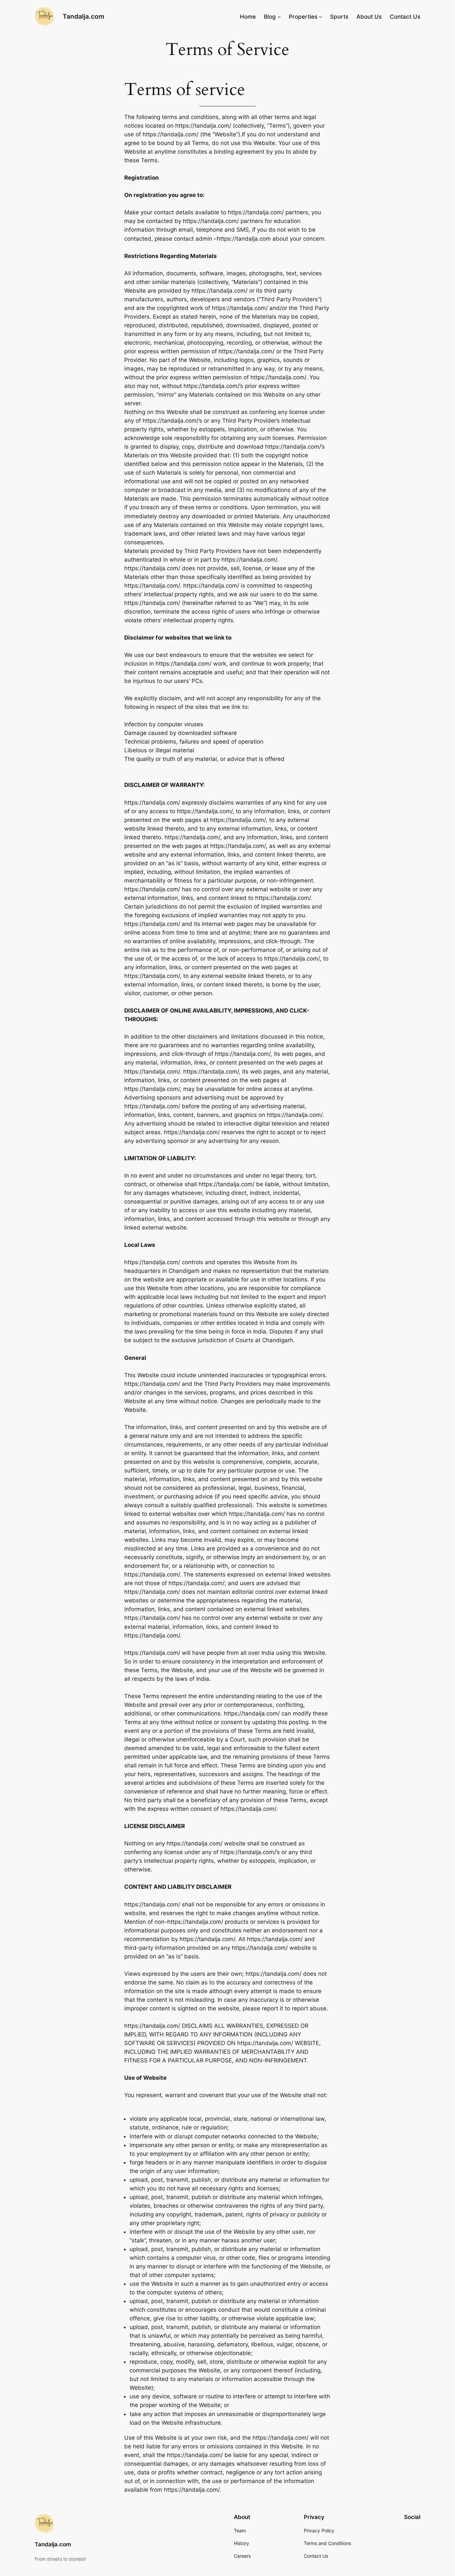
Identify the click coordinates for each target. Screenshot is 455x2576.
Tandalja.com (83, 16)
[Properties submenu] (320, 17)
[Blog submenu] (279, 17)
